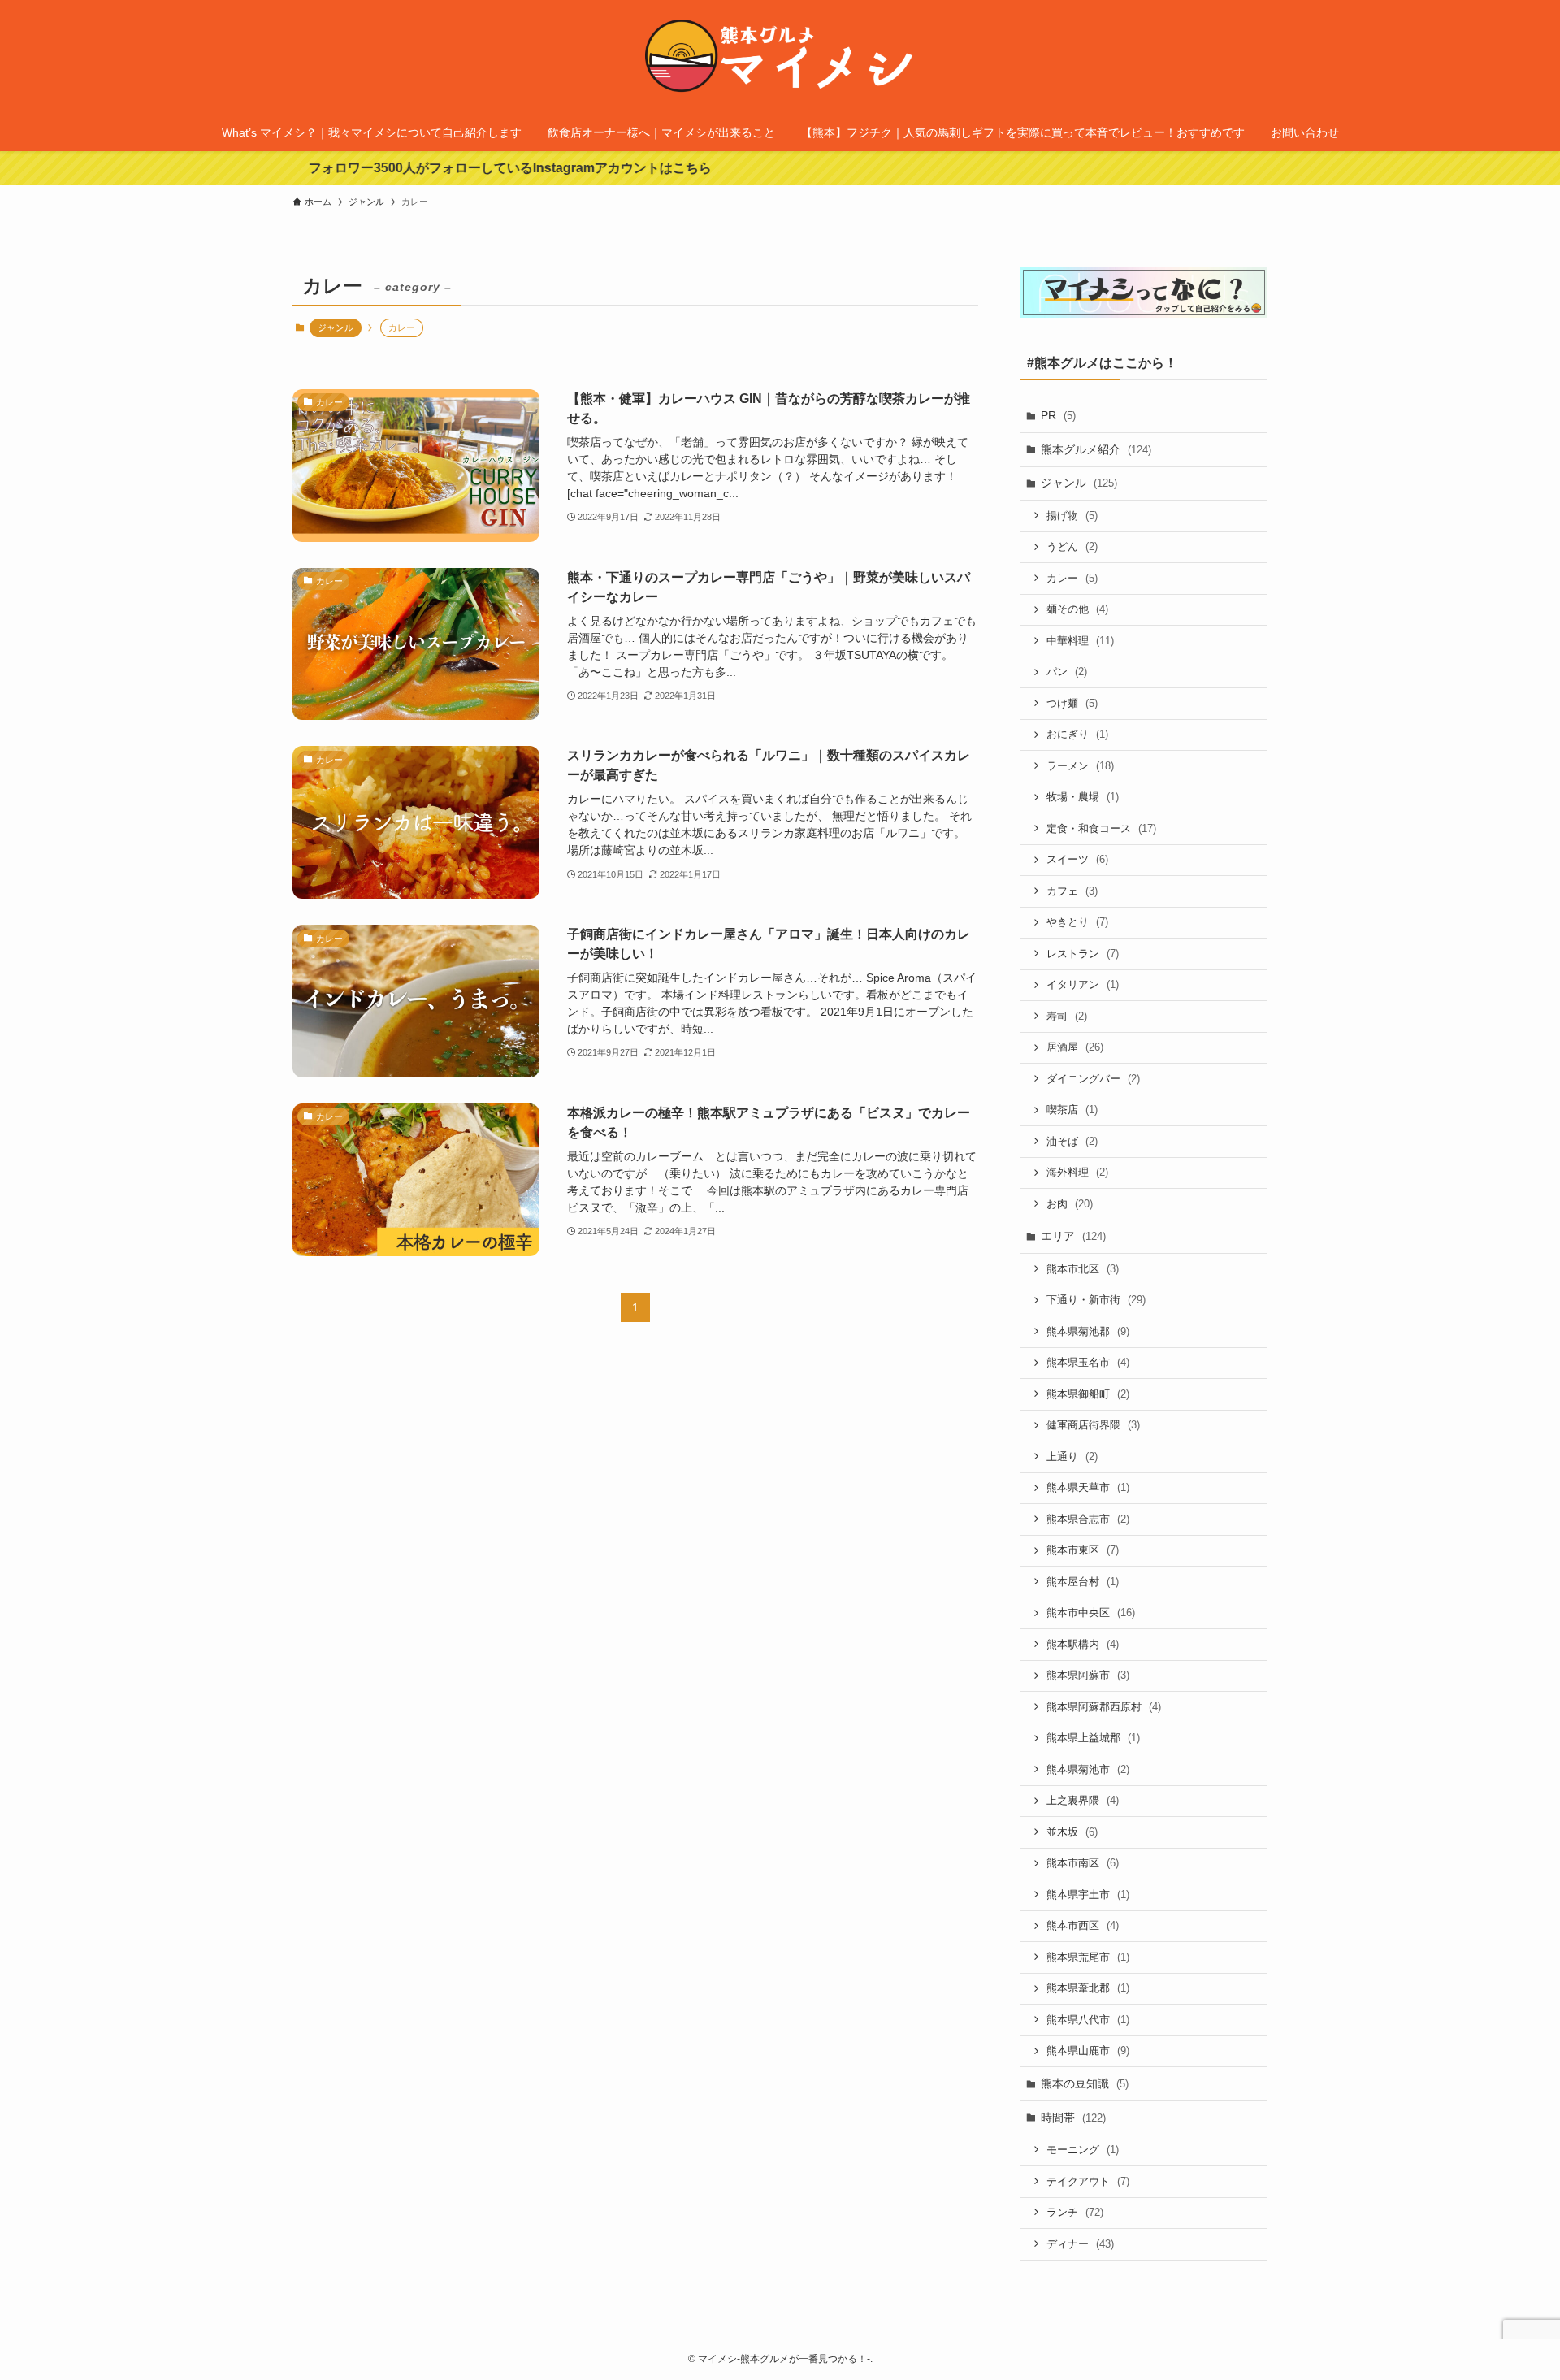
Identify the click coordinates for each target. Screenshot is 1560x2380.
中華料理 (1080, 641)
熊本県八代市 (1088, 2020)
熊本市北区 (1083, 1269)
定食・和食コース (1101, 828)
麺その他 (1077, 609)
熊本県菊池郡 (1088, 1331)
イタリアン (1083, 984)
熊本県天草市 (1088, 1487)
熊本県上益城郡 (1093, 1738)
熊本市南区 (1083, 1863)
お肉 (1070, 1204)
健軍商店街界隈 (1093, 1425)
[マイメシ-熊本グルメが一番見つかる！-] (780, 60)
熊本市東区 (1083, 1550)
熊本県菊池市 (1088, 1769)
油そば (1072, 1141)
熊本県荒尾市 (1088, 1957)
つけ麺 (1072, 703)
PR (1058, 415)
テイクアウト (1088, 2181)
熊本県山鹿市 (1088, 2051)
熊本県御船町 (1088, 1394)
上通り (1072, 1457)
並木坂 (1072, 1832)
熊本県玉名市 (1088, 1362)
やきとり (1077, 922)
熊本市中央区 (1091, 1613)
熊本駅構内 (1083, 1644)
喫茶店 (1072, 1110)
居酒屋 (1075, 1047)
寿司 (1067, 1016)
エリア (1073, 1236)
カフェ (1072, 891)
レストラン (1083, 954)
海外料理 (1077, 1172)
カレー (1072, 578)
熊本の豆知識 (1085, 2083)
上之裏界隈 (1083, 1800)
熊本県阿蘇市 (1088, 1675)
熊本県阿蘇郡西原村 (1104, 1707)
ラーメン (1080, 766)
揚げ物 (1072, 516)
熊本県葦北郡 (1088, 1988)
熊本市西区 (1083, 1925)
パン (1067, 672)
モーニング (1083, 2150)
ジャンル (336, 327)
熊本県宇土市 (1088, 1894)
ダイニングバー (1093, 1079)
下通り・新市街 (1096, 1300)
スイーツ (1077, 859)
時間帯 (1073, 2118)
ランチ (1075, 2212)
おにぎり (1077, 734)
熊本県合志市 (1088, 1519)
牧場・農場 (1083, 797)
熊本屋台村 (1083, 1582)
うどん (1072, 546)
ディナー (1080, 2244)
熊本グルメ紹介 (1096, 449)
